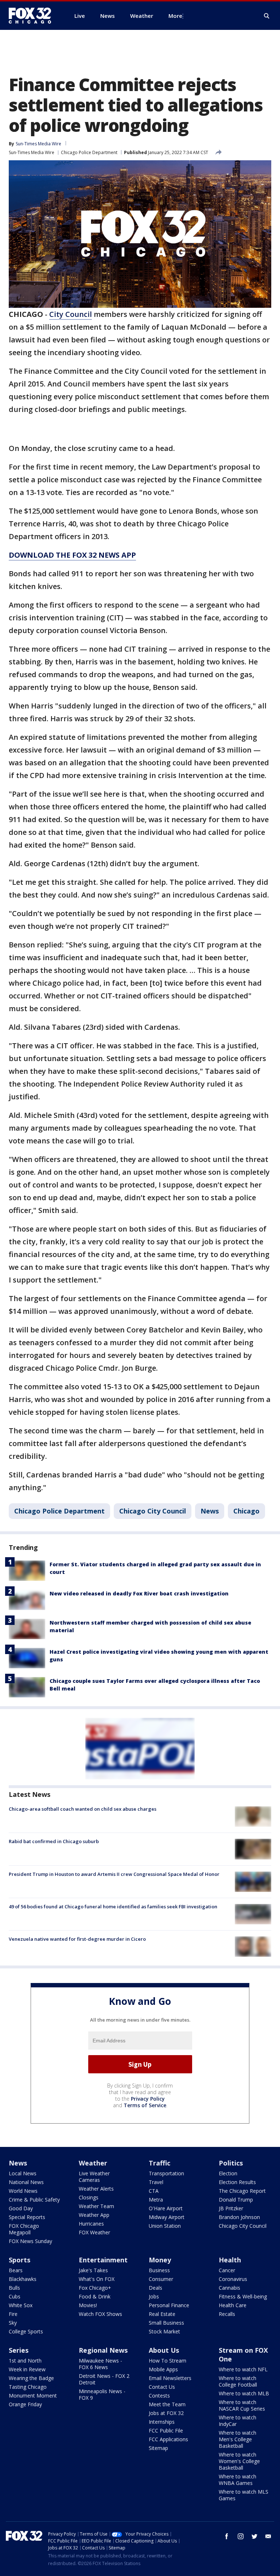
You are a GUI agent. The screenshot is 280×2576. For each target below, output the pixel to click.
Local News (23, 2173)
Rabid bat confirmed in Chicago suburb (54, 1841)
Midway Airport (167, 2217)
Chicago (246, 1511)
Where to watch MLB (244, 2393)
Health (230, 2260)
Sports (20, 2260)
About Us (164, 2350)
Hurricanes (91, 2224)
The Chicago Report (242, 2191)
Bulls (14, 2288)
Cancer (227, 2270)
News (210, 1511)
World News (23, 2191)
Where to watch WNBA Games (238, 2480)
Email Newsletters (170, 2378)
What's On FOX (97, 2279)
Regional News (103, 2350)
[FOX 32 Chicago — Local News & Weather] (33, 16)
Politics (231, 2163)
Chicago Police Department (89, 152)
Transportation (166, 2173)
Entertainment (103, 2260)
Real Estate (162, 2314)
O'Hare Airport (166, 2208)
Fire (13, 2314)
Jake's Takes (93, 2270)
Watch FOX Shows (100, 2314)
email (268, 2536)
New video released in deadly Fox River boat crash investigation (139, 1593)
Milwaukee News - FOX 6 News (100, 2364)
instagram (241, 2536)
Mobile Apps (163, 2369)
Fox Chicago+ (95, 2288)
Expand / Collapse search (267, 16)
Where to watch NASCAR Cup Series (242, 2405)
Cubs (15, 2296)
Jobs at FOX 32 (166, 2413)
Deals (155, 2288)
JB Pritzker (231, 2208)
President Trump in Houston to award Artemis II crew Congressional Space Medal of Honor (114, 1874)
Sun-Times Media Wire (32, 152)
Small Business (166, 2323)
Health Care (233, 2305)
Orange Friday (25, 2404)
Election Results (237, 2182)
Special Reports (27, 2217)
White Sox (21, 2305)
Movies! (88, 2305)
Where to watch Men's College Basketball (238, 2439)
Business (159, 2270)
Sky (13, 2323)
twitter (254, 2536)
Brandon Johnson (239, 2217)
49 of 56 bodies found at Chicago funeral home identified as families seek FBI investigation (113, 1907)
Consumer (161, 2279)
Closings (89, 2197)
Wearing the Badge (31, 2378)
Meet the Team (167, 2404)
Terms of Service (145, 2105)
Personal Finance (169, 2305)
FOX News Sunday (30, 2241)
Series (19, 2350)
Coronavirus (233, 2279)
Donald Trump (236, 2200)
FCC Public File (166, 2430)
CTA (154, 2191)
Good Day (21, 2208)
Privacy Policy (148, 2099)
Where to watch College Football (238, 2381)
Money (160, 2260)
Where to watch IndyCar (238, 2421)
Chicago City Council (153, 1511)
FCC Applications (168, 2439)
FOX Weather (94, 2232)
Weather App (94, 2215)
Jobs (154, 2296)
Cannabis (230, 2288)
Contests (159, 2396)
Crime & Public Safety (34, 2200)
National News (26, 2182)
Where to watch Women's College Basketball (239, 2461)
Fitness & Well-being (243, 2296)
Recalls (227, 2314)
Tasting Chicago (28, 2387)
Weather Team (96, 2206)
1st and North (25, 2361)
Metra (156, 2200)
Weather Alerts (96, 2189)
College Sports (26, 2331)
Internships (162, 2422)
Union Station (165, 2226)
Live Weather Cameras (94, 2177)
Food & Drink (95, 2296)
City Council (71, 314)
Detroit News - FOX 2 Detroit (104, 2379)
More (175, 16)
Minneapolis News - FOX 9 (102, 2394)
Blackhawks (23, 2279)
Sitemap (158, 2448)
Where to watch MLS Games (244, 2495)
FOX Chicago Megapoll (24, 2229)
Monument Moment (33, 2396)
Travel (156, 2182)
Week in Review (27, 2369)
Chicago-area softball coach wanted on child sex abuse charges (83, 1809)
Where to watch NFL (243, 2369)
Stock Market (164, 2331)
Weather (93, 2163)
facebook (227, 2536)
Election (228, 2173)
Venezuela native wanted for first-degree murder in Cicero (77, 1939)
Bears (16, 2270)
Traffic (160, 2163)
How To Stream (168, 2361)
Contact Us (162, 2387)
